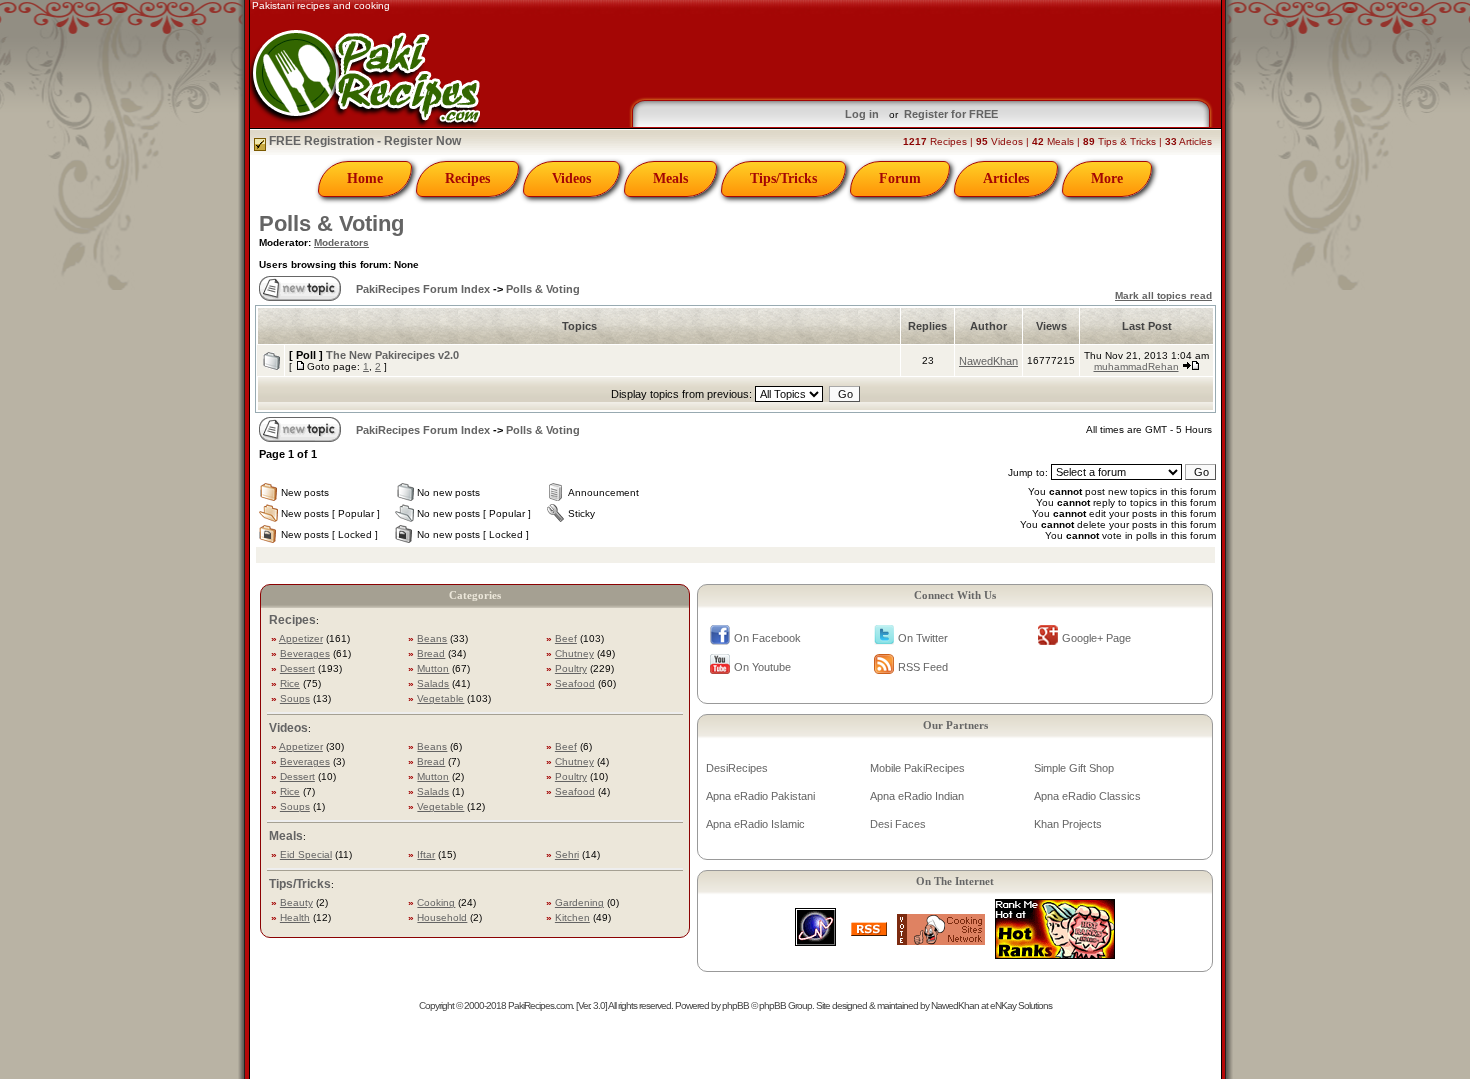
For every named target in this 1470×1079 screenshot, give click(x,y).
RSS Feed (923, 667)
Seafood (575, 683)
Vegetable (440, 698)
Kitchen (572, 917)
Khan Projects (1068, 824)
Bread (431, 653)
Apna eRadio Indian (917, 796)
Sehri (567, 854)
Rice (290, 683)
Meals (670, 178)
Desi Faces (898, 824)
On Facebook (767, 638)
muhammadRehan (1136, 366)
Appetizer (301, 638)
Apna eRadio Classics (1087, 796)
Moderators (341, 242)
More (1107, 178)
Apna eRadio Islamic (755, 824)
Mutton (433, 668)
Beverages (305, 653)
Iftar (426, 854)
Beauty (296, 902)
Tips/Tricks (783, 178)
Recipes (467, 178)
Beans (432, 638)
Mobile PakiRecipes (917, 768)
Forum (900, 178)
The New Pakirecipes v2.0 (392, 355)
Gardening (579, 902)
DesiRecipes (737, 768)
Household (442, 917)
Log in (862, 114)
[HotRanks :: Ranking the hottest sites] (1055, 953)
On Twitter (923, 638)
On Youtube (762, 667)
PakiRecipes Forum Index (423, 289)
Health (295, 917)
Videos (571, 178)
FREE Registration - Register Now (363, 141)
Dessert (297, 668)
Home (365, 178)
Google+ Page (1096, 638)
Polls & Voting (331, 223)
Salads (433, 683)
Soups (295, 698)
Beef (566, 638)
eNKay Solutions (1021, 1005)
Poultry (571, 668)
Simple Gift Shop (1074, 768)
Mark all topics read (1163, 295)
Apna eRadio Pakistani (760, 796)
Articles (1006, 178)
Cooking (436, 902)
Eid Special (306, 854)
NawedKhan (988, 361)
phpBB (735, 1005)
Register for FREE (951, 114)
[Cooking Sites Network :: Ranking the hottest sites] (941, 939)
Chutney (574, 653)
